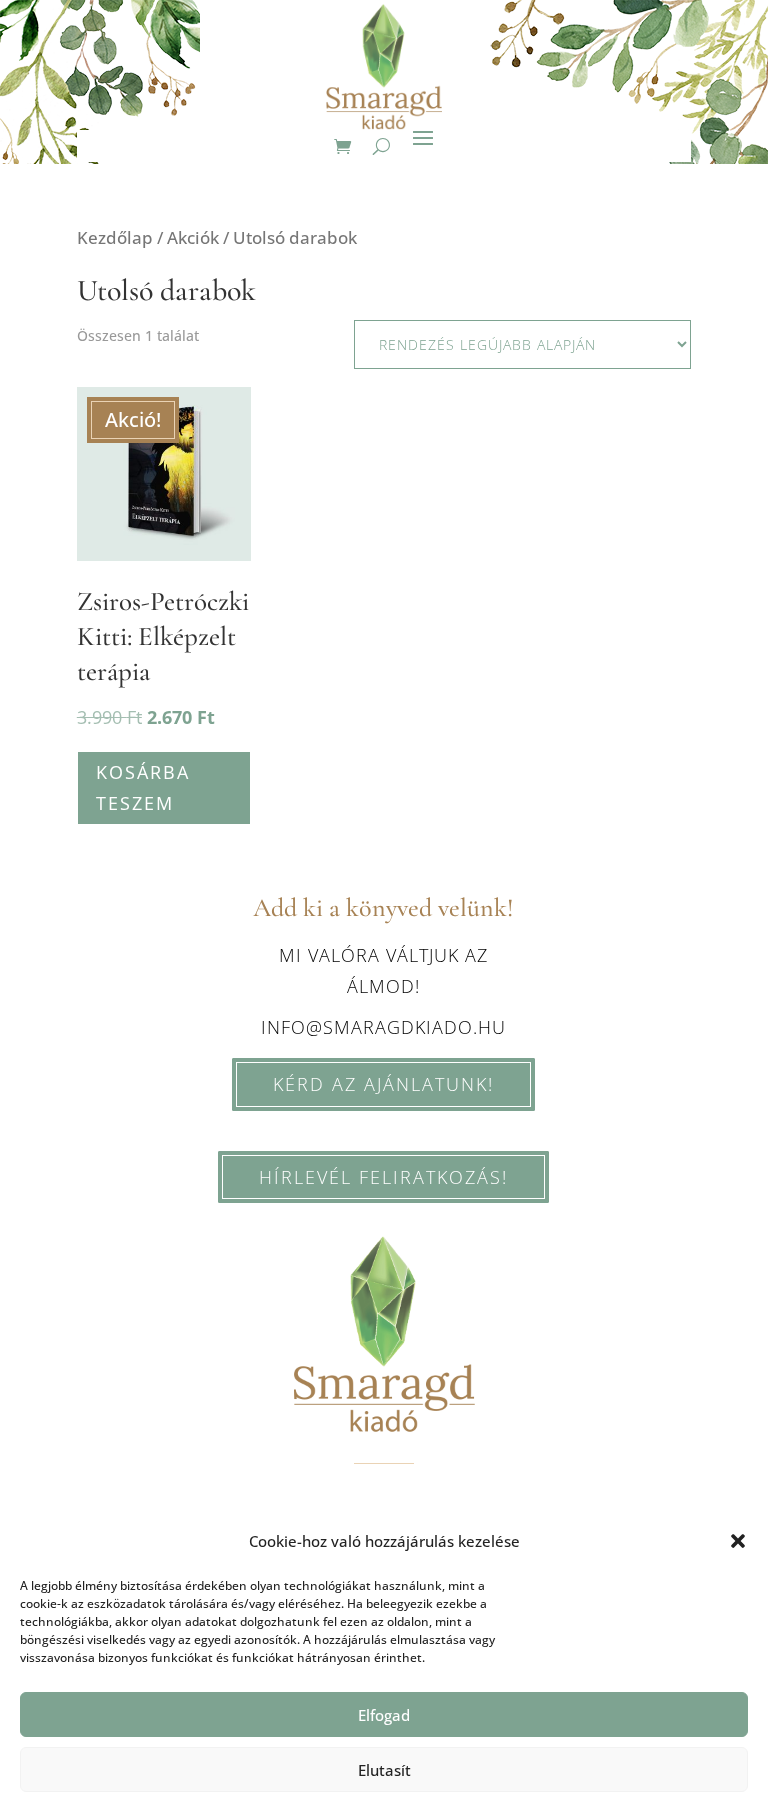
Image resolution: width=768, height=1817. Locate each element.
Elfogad (384, 1715)
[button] (738, 1541)
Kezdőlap (115, 237)
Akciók (193, 237)
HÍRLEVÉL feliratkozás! (383, 1177)
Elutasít (384, 1770)
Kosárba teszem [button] (143, 787)
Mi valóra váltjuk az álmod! (383, 970)
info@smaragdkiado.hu (383, 1027)
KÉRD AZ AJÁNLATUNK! (383, 1084)
